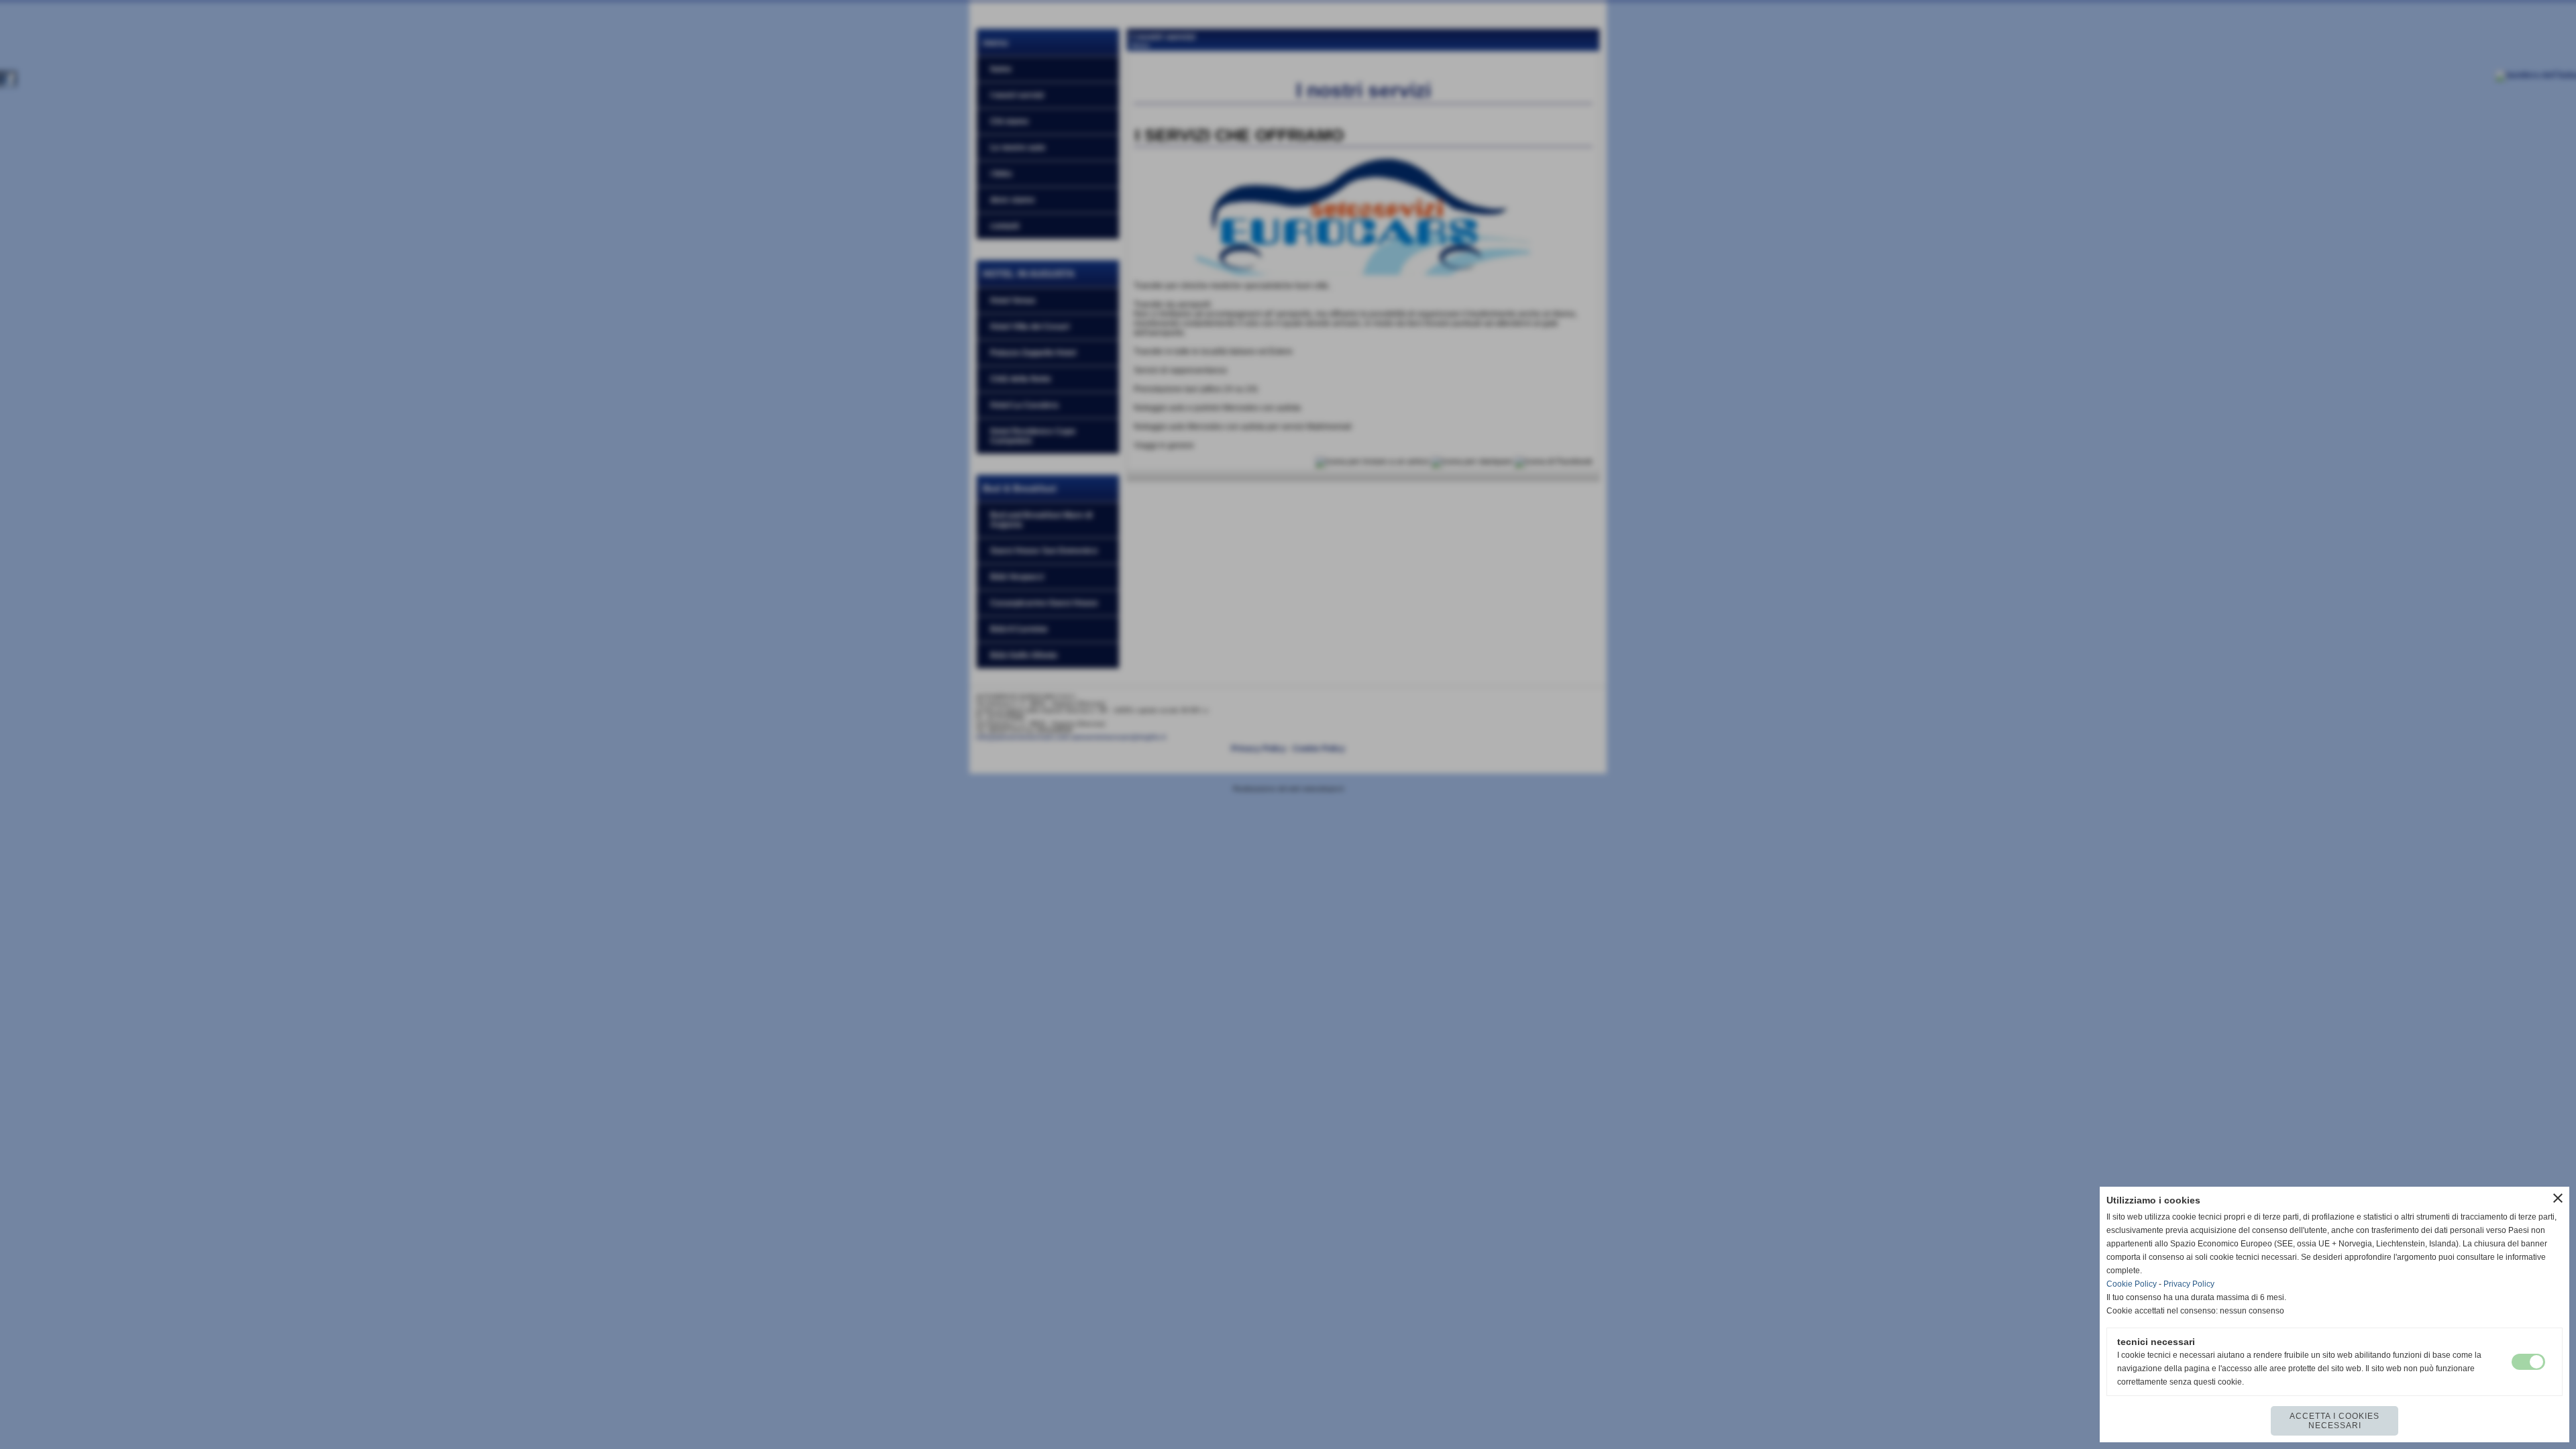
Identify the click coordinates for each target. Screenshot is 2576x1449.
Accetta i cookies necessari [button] (2334, 1421)
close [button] (2558, 1198)
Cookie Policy (2132, 1284)
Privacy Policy (2189, 1284)
